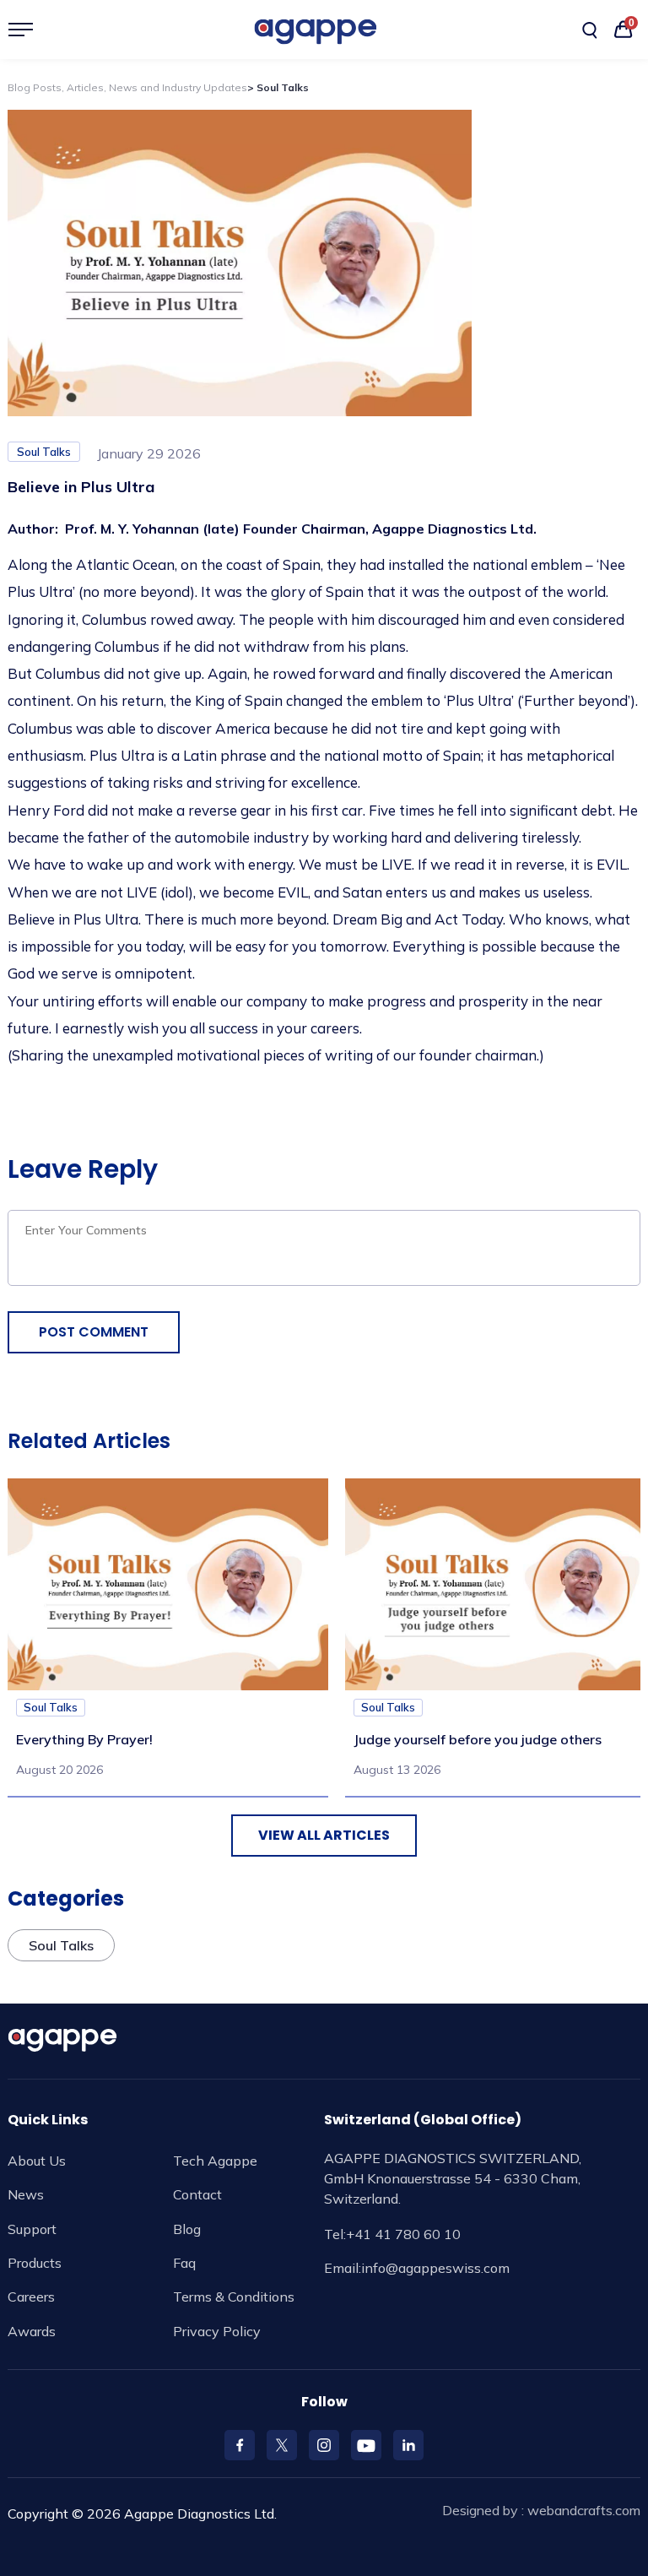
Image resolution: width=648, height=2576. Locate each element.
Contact (197, 2194)
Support (32, 2229)
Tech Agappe (215, 2161)
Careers (31, 2297)
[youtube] (366, 2445)
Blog (187, 2229)
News (26, 2194)
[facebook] (240, 2445)
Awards (32, 2331)
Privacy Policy (217, 2331)
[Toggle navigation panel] (27, 30)
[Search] (590, 30)
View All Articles (324, 1835)
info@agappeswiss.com (435, 2268)
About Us (37, 2161)
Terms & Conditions (234, 2297)
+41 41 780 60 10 (403, 2234)
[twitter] (282, 2445)
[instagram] (324, 2445)
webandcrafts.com (584, 2510)
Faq (184, 2263)
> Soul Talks (278, 87)
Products (35, 2263)
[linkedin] (408, 2445)
